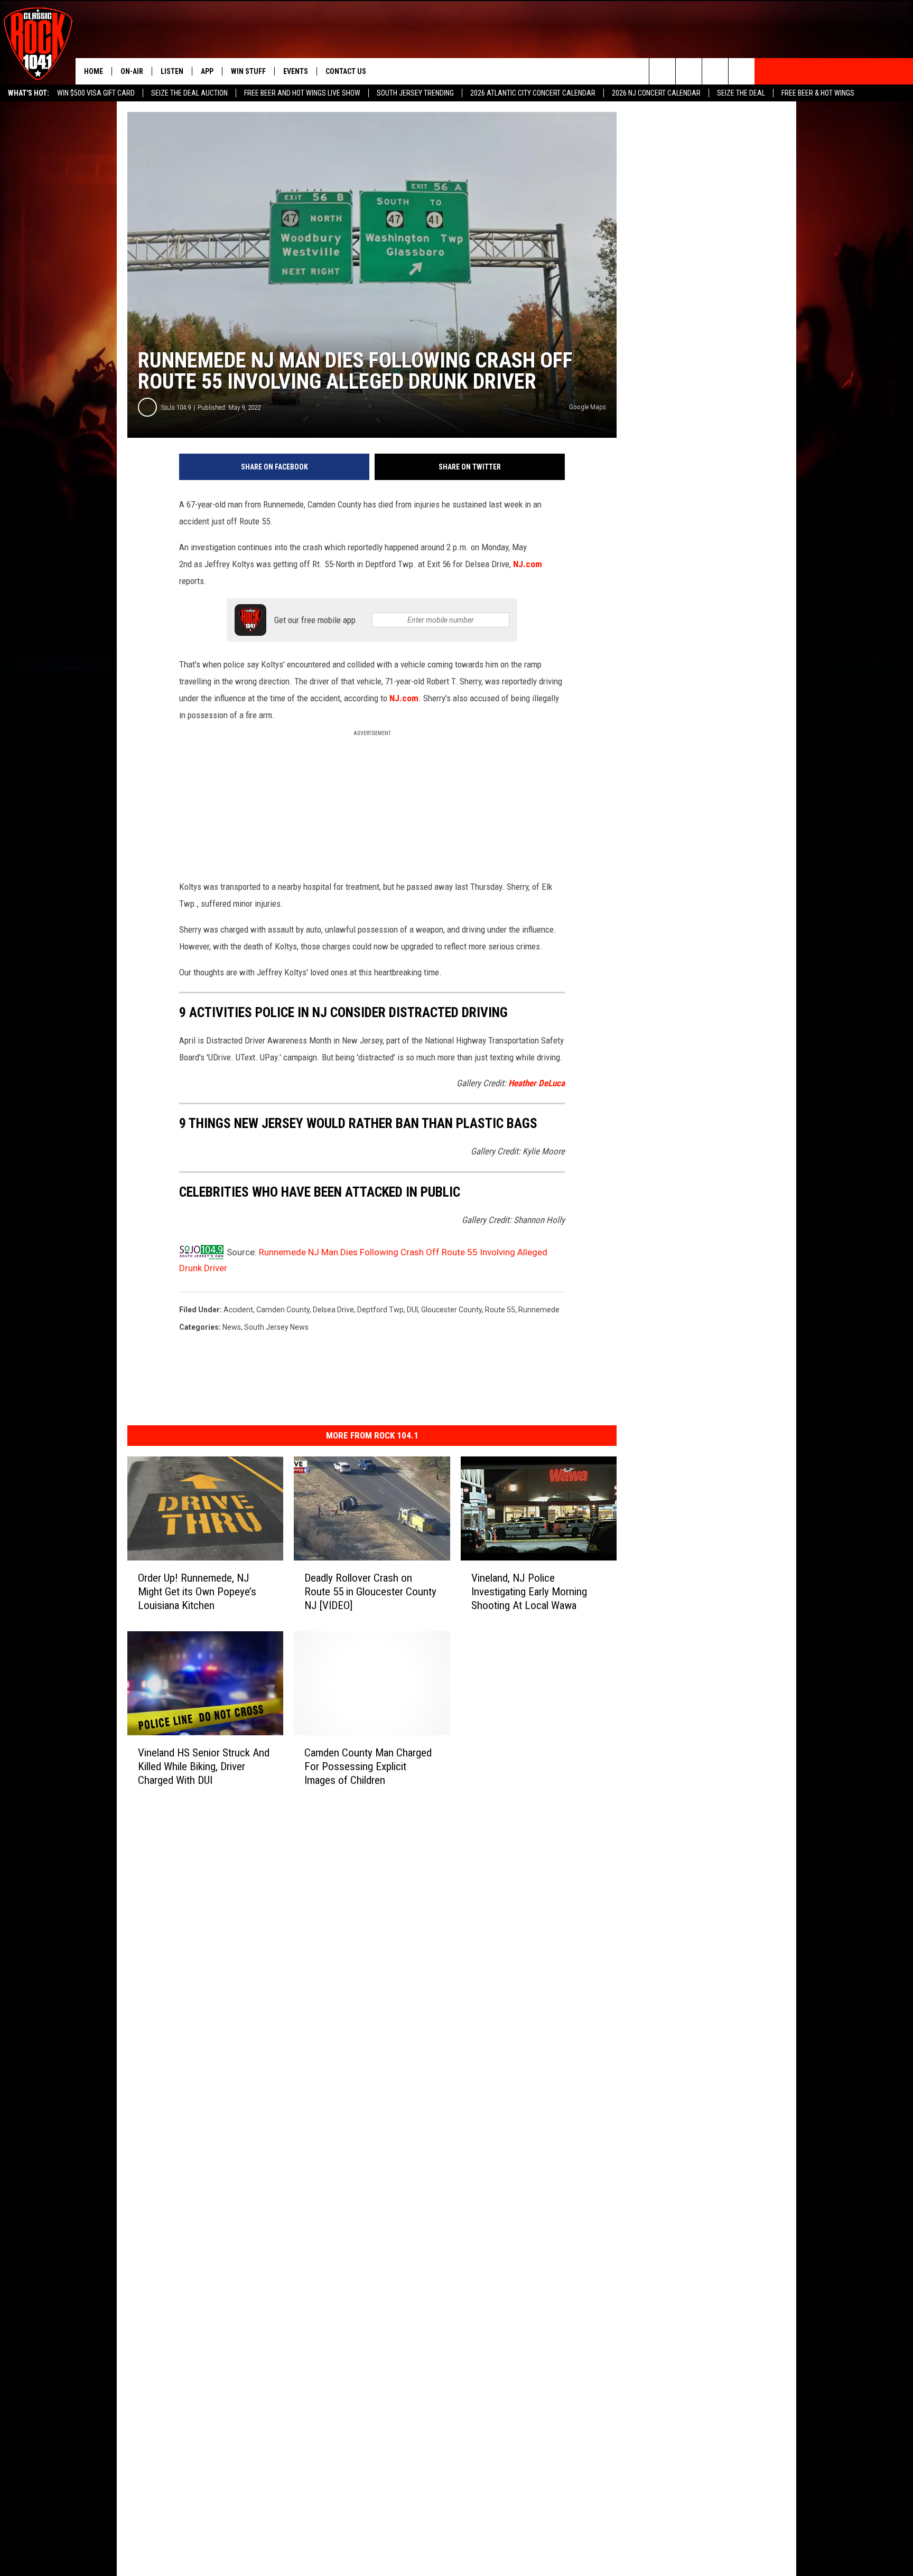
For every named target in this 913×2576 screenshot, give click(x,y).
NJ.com (528, 564)
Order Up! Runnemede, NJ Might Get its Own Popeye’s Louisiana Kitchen (197, 1592)
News (232, 1327)
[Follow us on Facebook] (715, 71)
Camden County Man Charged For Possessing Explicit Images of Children (368, 1766)
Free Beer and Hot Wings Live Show (302, 93)
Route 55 (500, 1310)
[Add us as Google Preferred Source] (689, 71)
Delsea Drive (333, 1310)
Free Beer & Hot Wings (818, 93)
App (207, 71)
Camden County (283, 1310)
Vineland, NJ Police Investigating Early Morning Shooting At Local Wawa (529, 1592)
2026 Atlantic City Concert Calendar (533, 93)
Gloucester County (451, 1310)
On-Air (132, 71)
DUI (412, 1310)
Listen (172, 71)
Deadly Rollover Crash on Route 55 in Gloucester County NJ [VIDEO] (370, 1592)
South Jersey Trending (415, 93)
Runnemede (539, 1310)
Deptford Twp (380, 1310)
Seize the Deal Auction (189, 93)
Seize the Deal (741, 93)
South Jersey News (276, 1327)
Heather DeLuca (537, 1083)
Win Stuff (248, 71)
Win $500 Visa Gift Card (96, 93)
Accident (238, 1310)
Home (94, 71)
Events (296, 71)
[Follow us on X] (742, 71)
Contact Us (346, 71)
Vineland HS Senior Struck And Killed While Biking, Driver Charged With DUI (204, 1766)
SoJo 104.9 (176, 407)
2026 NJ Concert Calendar (656, 93)
